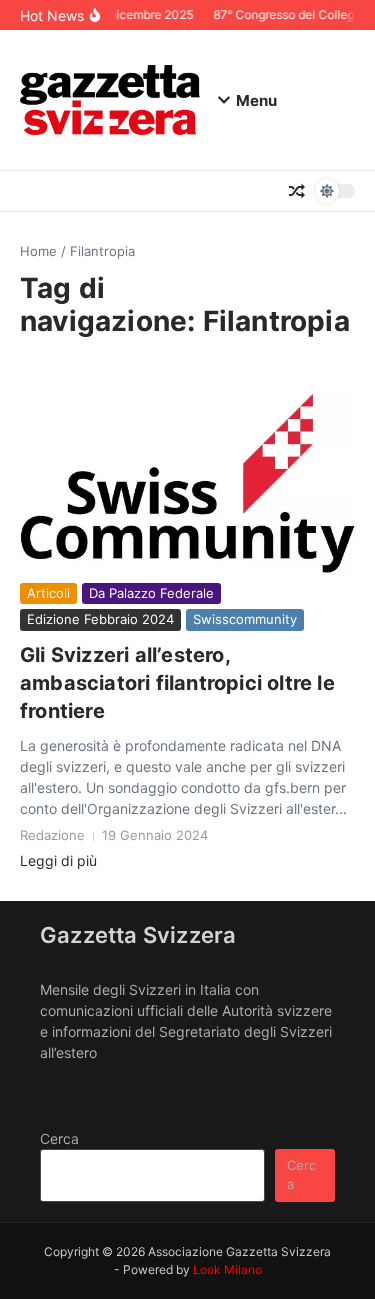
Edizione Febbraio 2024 (100, 619)
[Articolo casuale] (297, 191)
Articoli (48, 593)
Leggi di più (58, 860)
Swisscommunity (245, 619)
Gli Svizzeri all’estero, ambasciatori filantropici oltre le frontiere (177, 683)
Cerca (59, 1138)
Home (38, 251)
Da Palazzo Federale (151, 593)
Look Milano (227, 1269)
